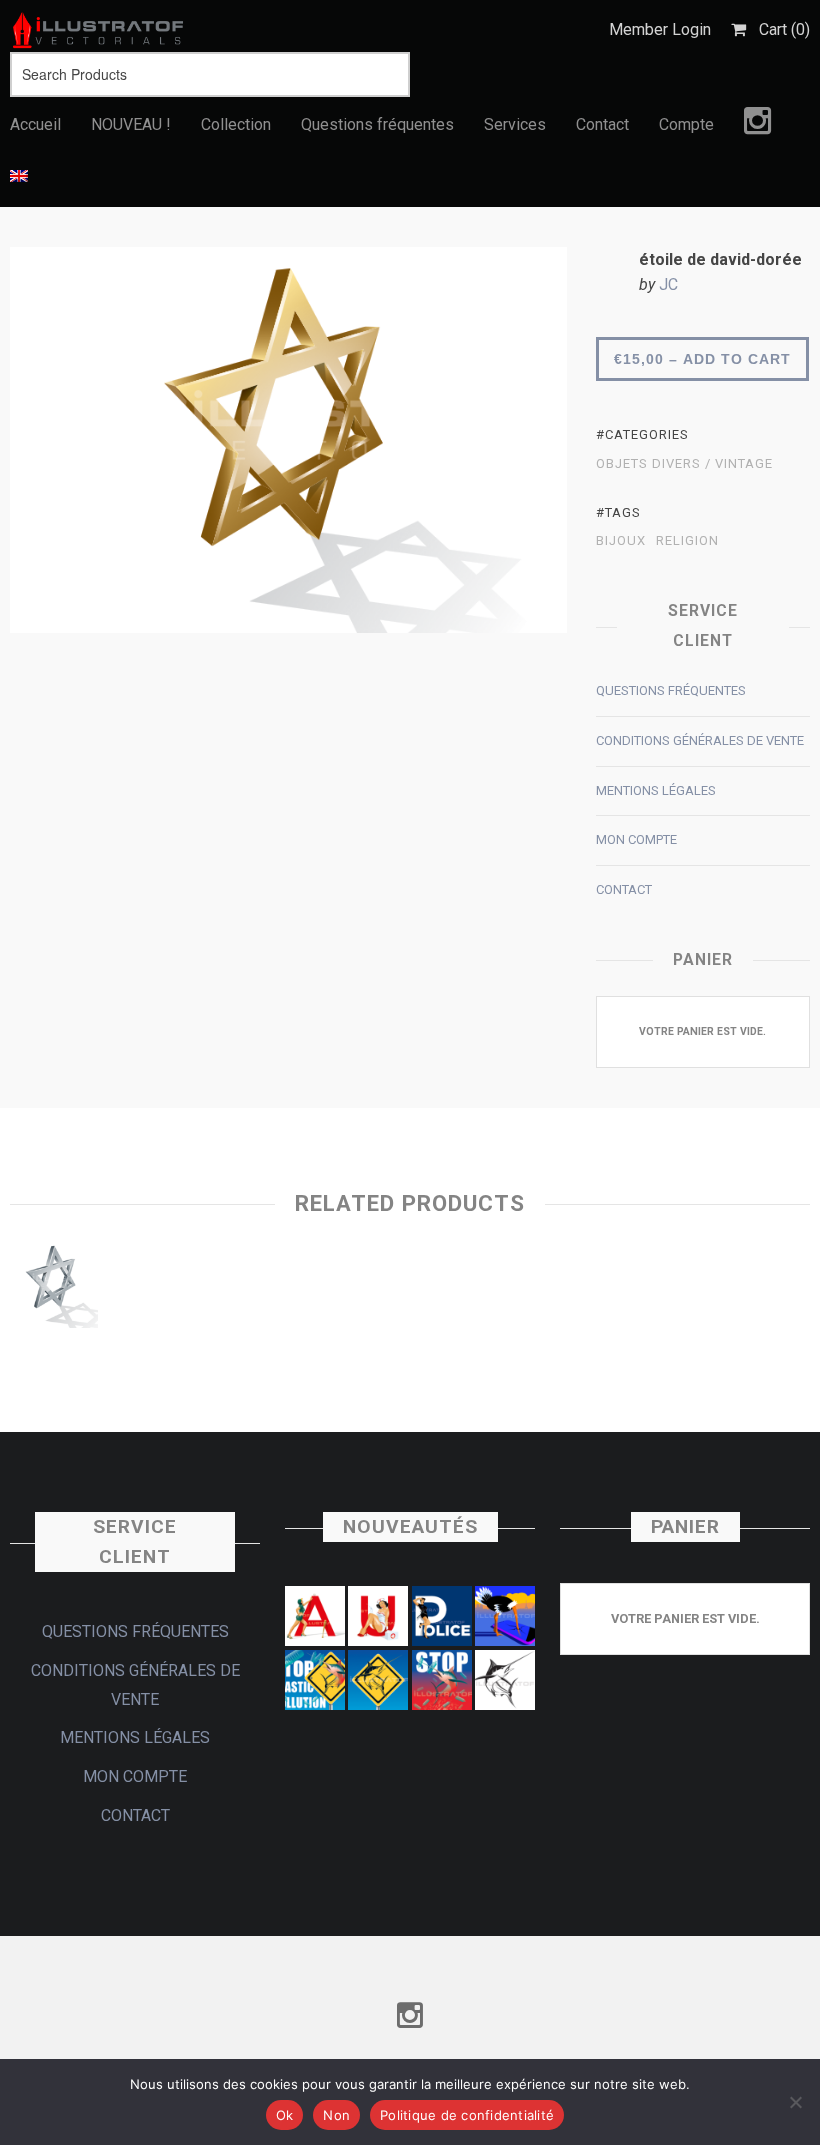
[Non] (795, 2102)
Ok (285, 2115)
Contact (602, 124)
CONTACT (624, 889)
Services (515, 124)
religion (687, 541)
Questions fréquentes (377, 124)
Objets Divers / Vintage (684, 464)
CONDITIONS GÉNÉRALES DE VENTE (700, 740)
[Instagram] (757, 126)
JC (668, 284)
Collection (236, 124)
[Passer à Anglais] (19, 177)
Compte (686, 124)
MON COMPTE (636, 839)
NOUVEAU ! (131, 124)
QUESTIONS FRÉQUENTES (671, 690)
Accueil (35, 124)
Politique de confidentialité (467, 2115)
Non (336, 2115)
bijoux (621, 541)
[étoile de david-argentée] (54, 1289)
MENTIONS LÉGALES (656, 790)
